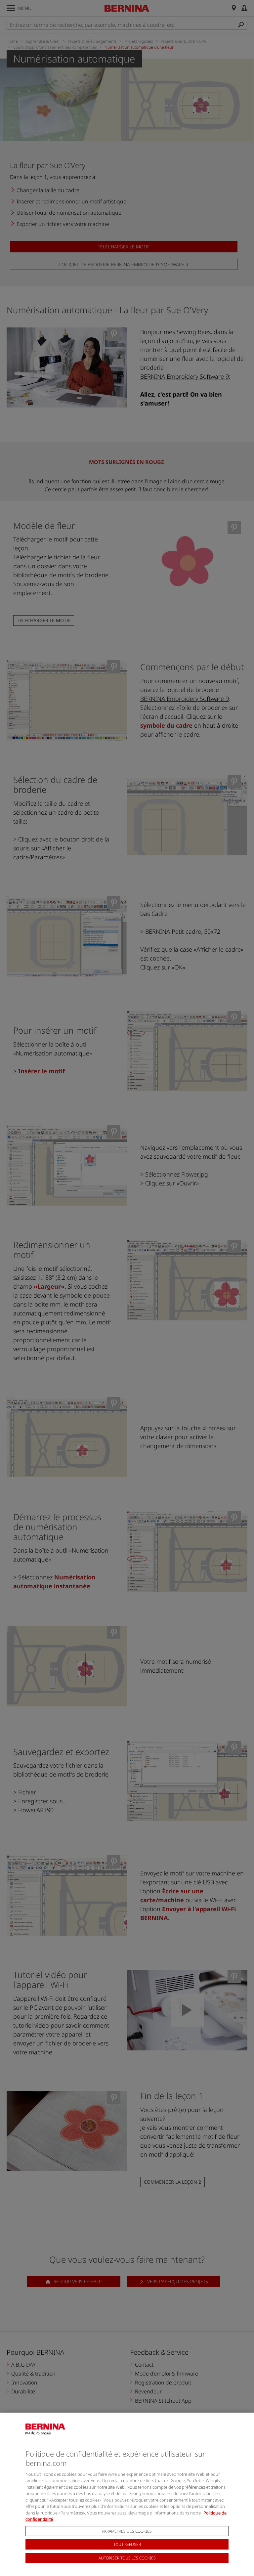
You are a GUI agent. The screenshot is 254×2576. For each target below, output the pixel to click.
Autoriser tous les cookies (127, 2558)
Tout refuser (127, 2544)
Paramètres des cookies (127, 2531)
